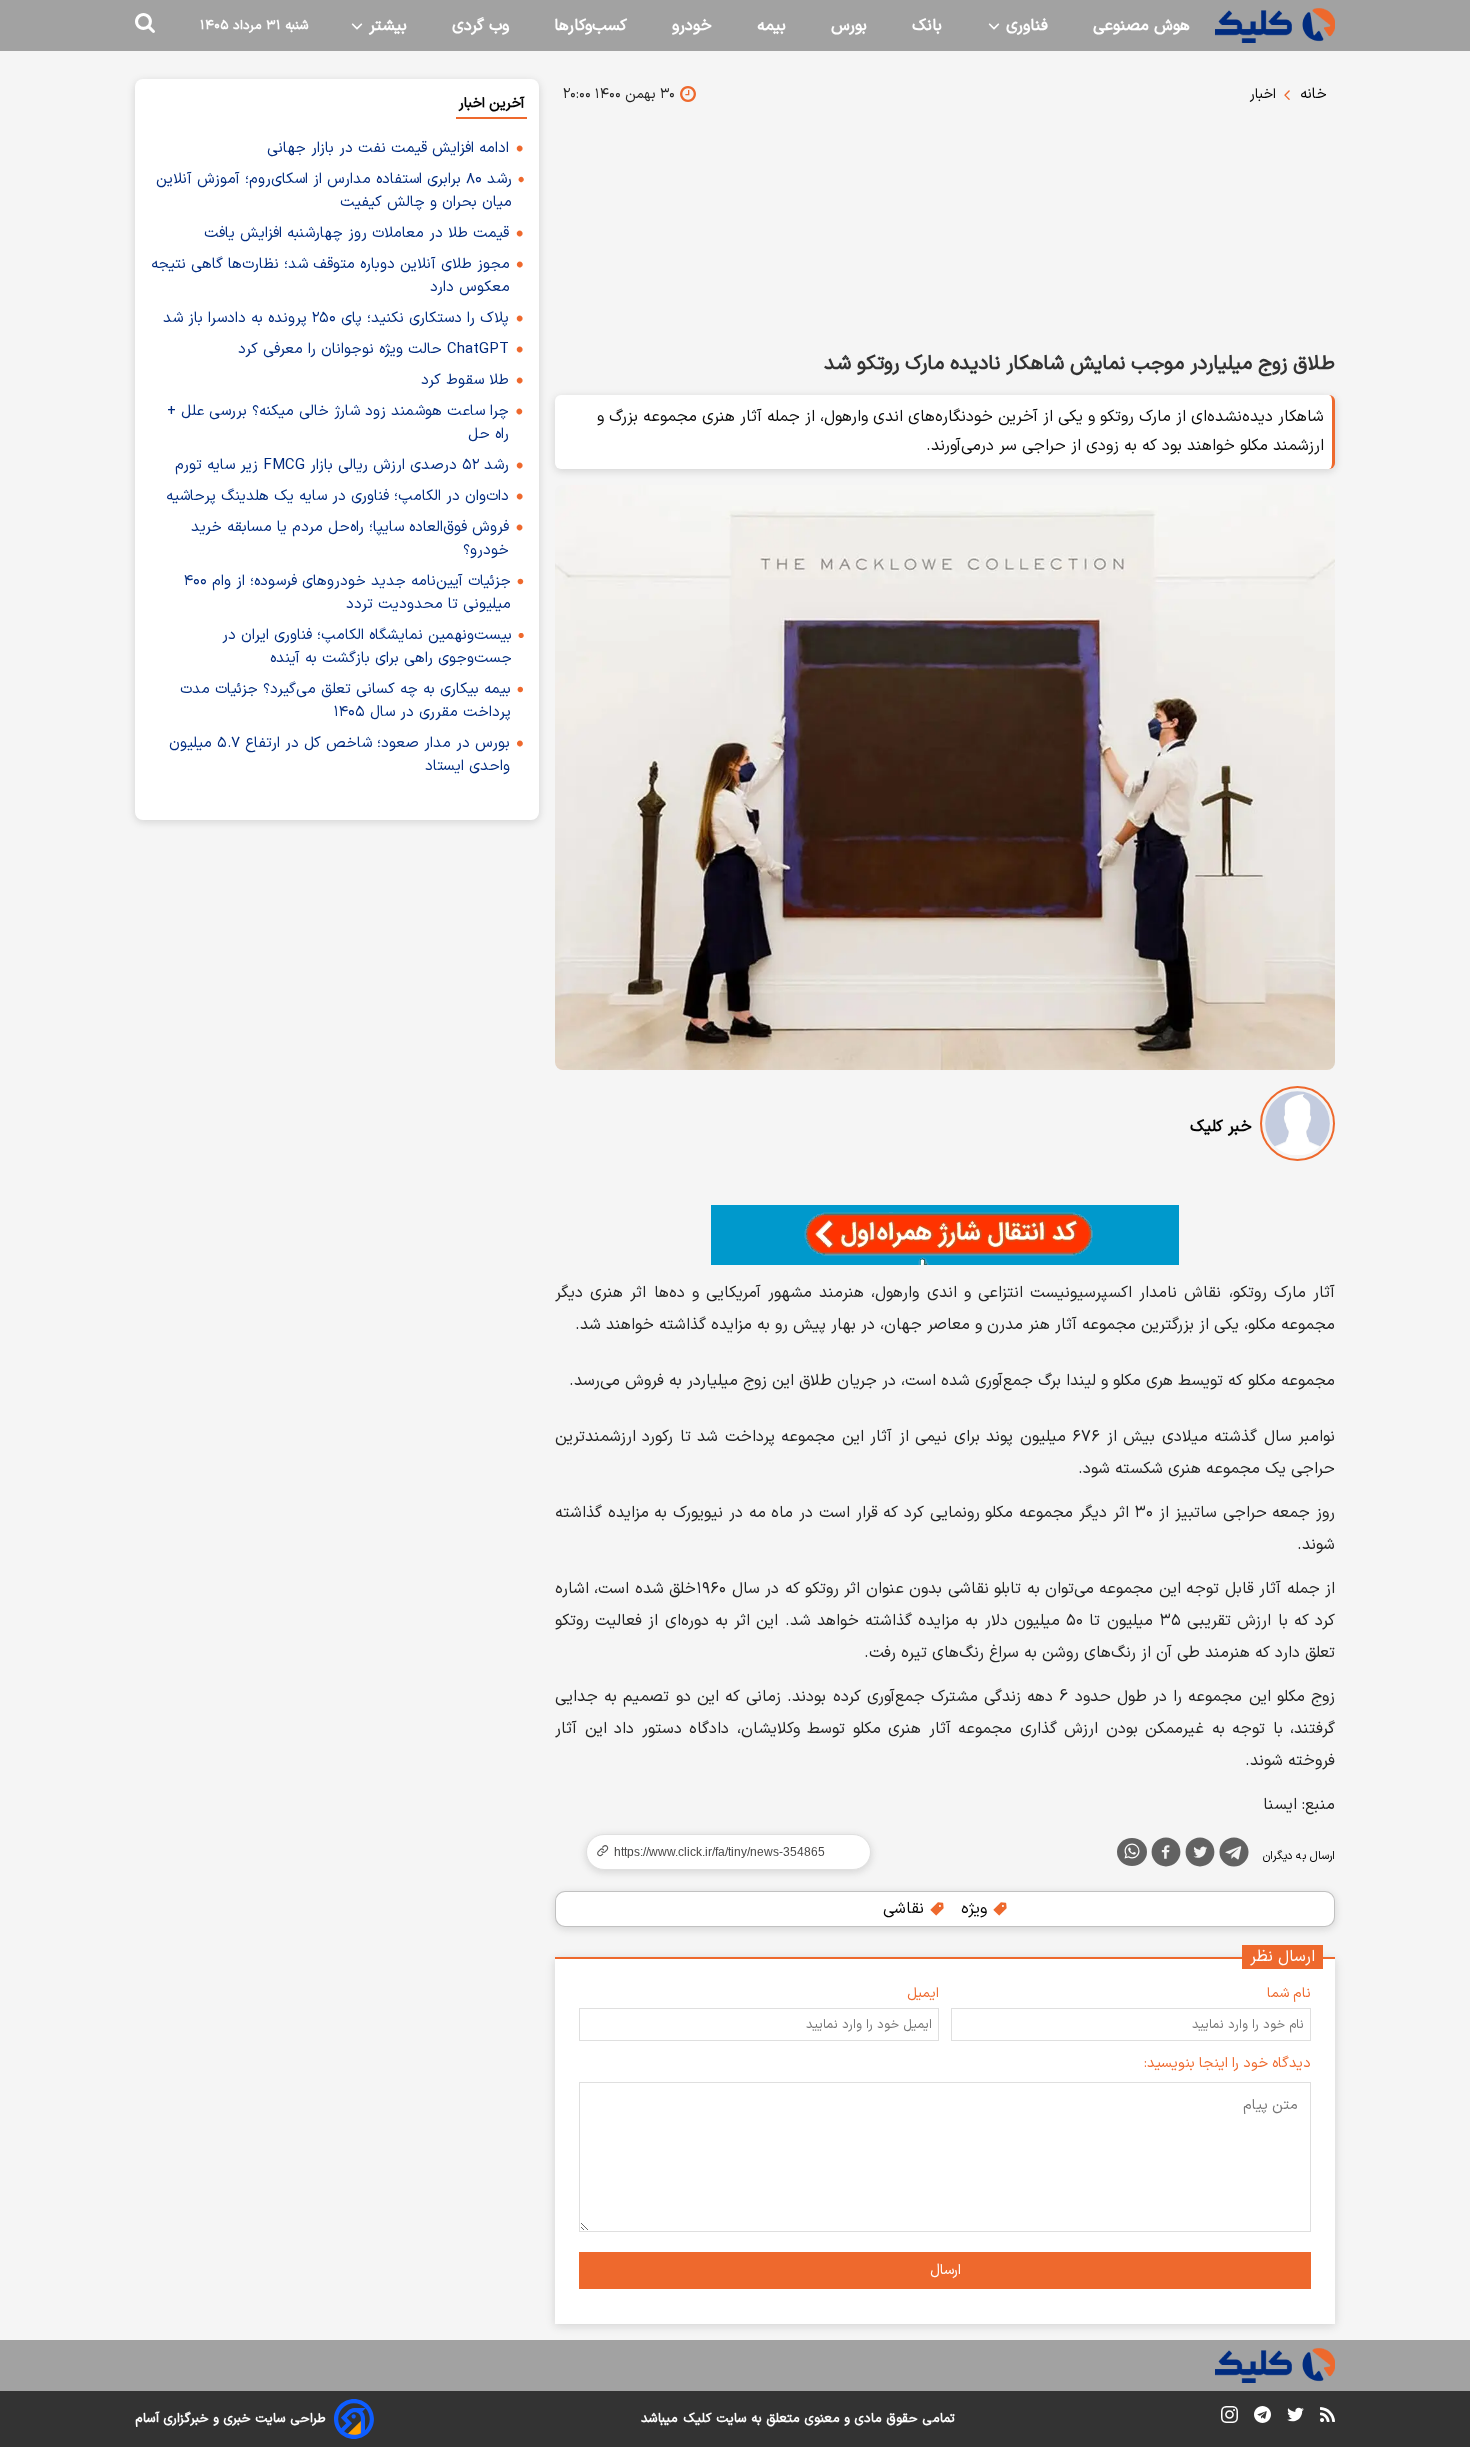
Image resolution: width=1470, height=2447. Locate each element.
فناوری (1024, 26)
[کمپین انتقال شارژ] (945, 1235)
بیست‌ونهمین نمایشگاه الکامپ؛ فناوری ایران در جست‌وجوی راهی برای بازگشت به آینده (367, 647)
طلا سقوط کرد (465, 380)
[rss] (1327, 2418)
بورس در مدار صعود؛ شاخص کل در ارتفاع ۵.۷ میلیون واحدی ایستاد (339, 755)
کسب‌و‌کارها (590, 26)
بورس (849, 26)
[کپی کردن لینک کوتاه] (720, 1852)
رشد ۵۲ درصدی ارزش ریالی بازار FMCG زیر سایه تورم (342, 465)
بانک (927, 26)
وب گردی (480, 26)
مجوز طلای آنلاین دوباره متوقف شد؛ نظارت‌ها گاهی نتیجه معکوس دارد (330, 276)
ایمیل (923, 1993)
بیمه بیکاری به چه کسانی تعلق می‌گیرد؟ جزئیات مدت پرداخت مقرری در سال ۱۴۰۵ (345, 701)
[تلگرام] (1234, 1856)
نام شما (1289, 1993)
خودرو (692, 26)
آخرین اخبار (491, 103)
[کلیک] (1275, 25)
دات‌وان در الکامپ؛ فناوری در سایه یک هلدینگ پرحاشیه (337, 496)
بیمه (771, 26)
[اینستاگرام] (1229, 2418)
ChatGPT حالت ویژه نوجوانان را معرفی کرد (373, 349)
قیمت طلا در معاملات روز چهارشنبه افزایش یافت (356, 233)
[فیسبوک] (1166, 1856)
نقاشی (906, 1909)
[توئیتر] (1200, 1856)
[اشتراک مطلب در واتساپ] (1132, 1852)
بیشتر (385, 26)
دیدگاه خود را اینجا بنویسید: (1227, 2063)
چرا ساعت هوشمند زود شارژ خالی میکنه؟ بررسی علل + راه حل (338, 423)
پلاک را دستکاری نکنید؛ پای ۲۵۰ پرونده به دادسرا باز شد (336, 318)
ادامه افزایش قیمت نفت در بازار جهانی (388, 148)
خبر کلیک (1221, 1127)
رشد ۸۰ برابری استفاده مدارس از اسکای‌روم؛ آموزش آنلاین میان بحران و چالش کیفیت (334, 191)
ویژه (976, 1909)
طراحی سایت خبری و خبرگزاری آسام (230, 2419)
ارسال (945, 2270)
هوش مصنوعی (1141, 26)
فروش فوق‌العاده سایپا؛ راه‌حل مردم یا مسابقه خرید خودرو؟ (350, 539)
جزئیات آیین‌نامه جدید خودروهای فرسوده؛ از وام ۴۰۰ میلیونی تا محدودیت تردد (347, 593)
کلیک (697, 2419)
